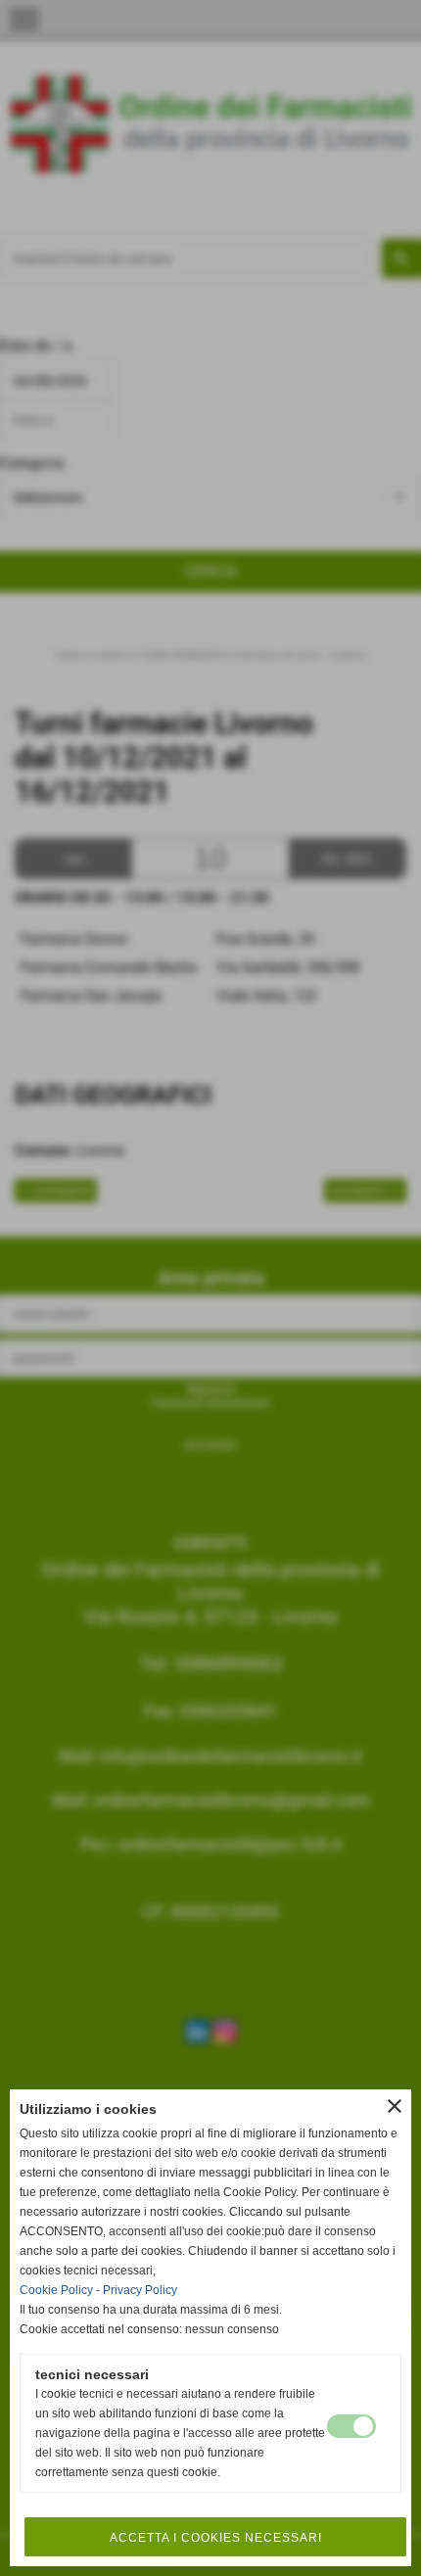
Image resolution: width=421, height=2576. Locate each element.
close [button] (395, 2106)
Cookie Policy (56, 2290)
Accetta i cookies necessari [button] (216, 2538)
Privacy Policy (140, 2290)
